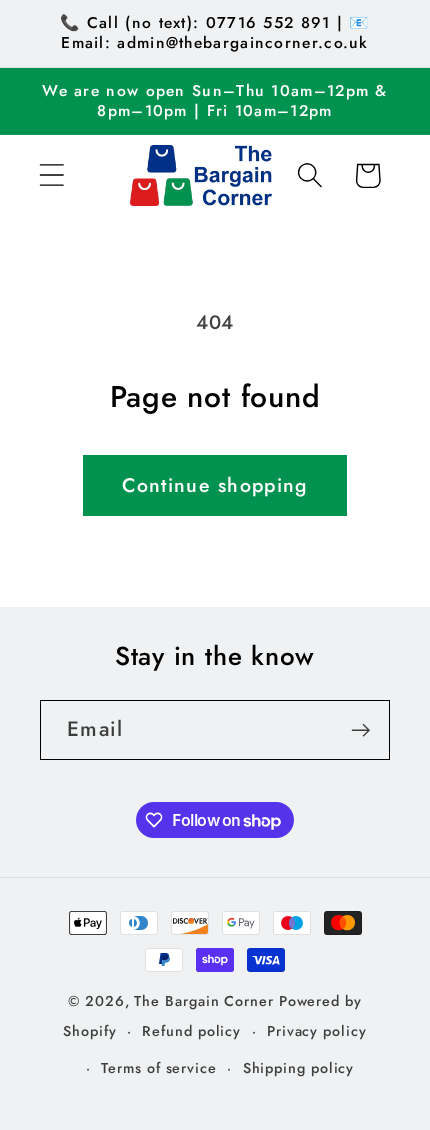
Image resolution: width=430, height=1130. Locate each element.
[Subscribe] (360, 730)
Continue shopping (214, 485)
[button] (51, 175)
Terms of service (159, 1068)
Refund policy (191, 1031)
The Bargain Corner (203, 1001)
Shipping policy (299, 1068)
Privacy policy (317, 1031)
